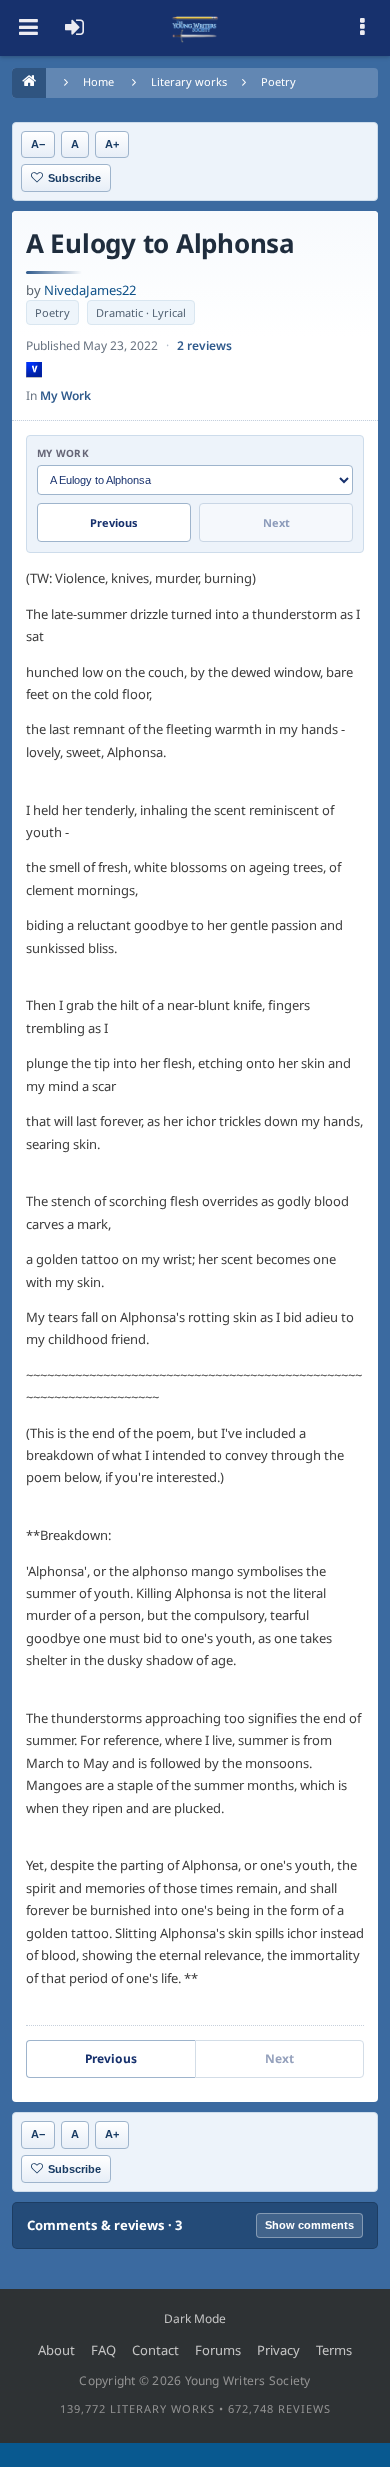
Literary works (189, 81)
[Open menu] (28, 28)
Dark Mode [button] (195, 2318)
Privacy (278, 2350)
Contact (155, 2350)
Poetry (278, 81)
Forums (218, 2350)
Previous (114, 522)
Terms (334, 2350)
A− (38, 144)
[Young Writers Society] (195, 28)
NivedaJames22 (90, 290)
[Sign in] (74, 28)
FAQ (103, 2350)
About (56, 2350)
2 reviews (204, 345)
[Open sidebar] (362, 28)
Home (98, 81)
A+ (112, 144)
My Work (65, 395)
